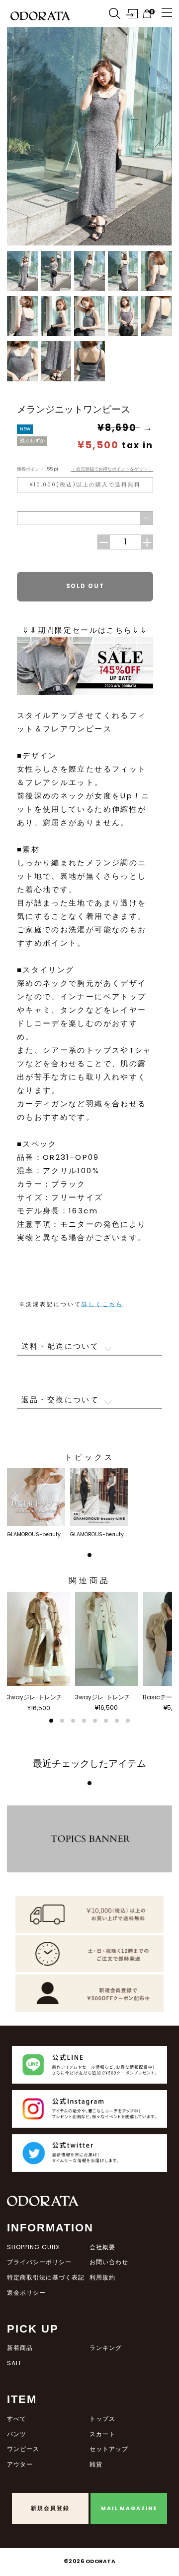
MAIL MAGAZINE (129, 2508)
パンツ (17, 2434)
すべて (17, 2419)
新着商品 (20, 2348)
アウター (20, 2464)
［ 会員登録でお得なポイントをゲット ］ (112, 469)
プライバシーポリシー (39, 2262)
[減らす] (104, 542)
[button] (160, 136)
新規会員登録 (50, 2508)
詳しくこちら (102, 1304)
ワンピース (23, 2449)
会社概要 (102, 2247)
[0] (147, 14)
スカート (102, 2434)
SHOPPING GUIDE (34, 2247)
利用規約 (102, 2277)
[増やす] (147, 542)
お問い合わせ (109, 2262)
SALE (15, 2363)
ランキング (106, 2348)
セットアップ (109, 2449)
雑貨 (96, 2464)
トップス (102, 2419)
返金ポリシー (26, 2293)
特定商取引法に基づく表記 (46, 2277)
